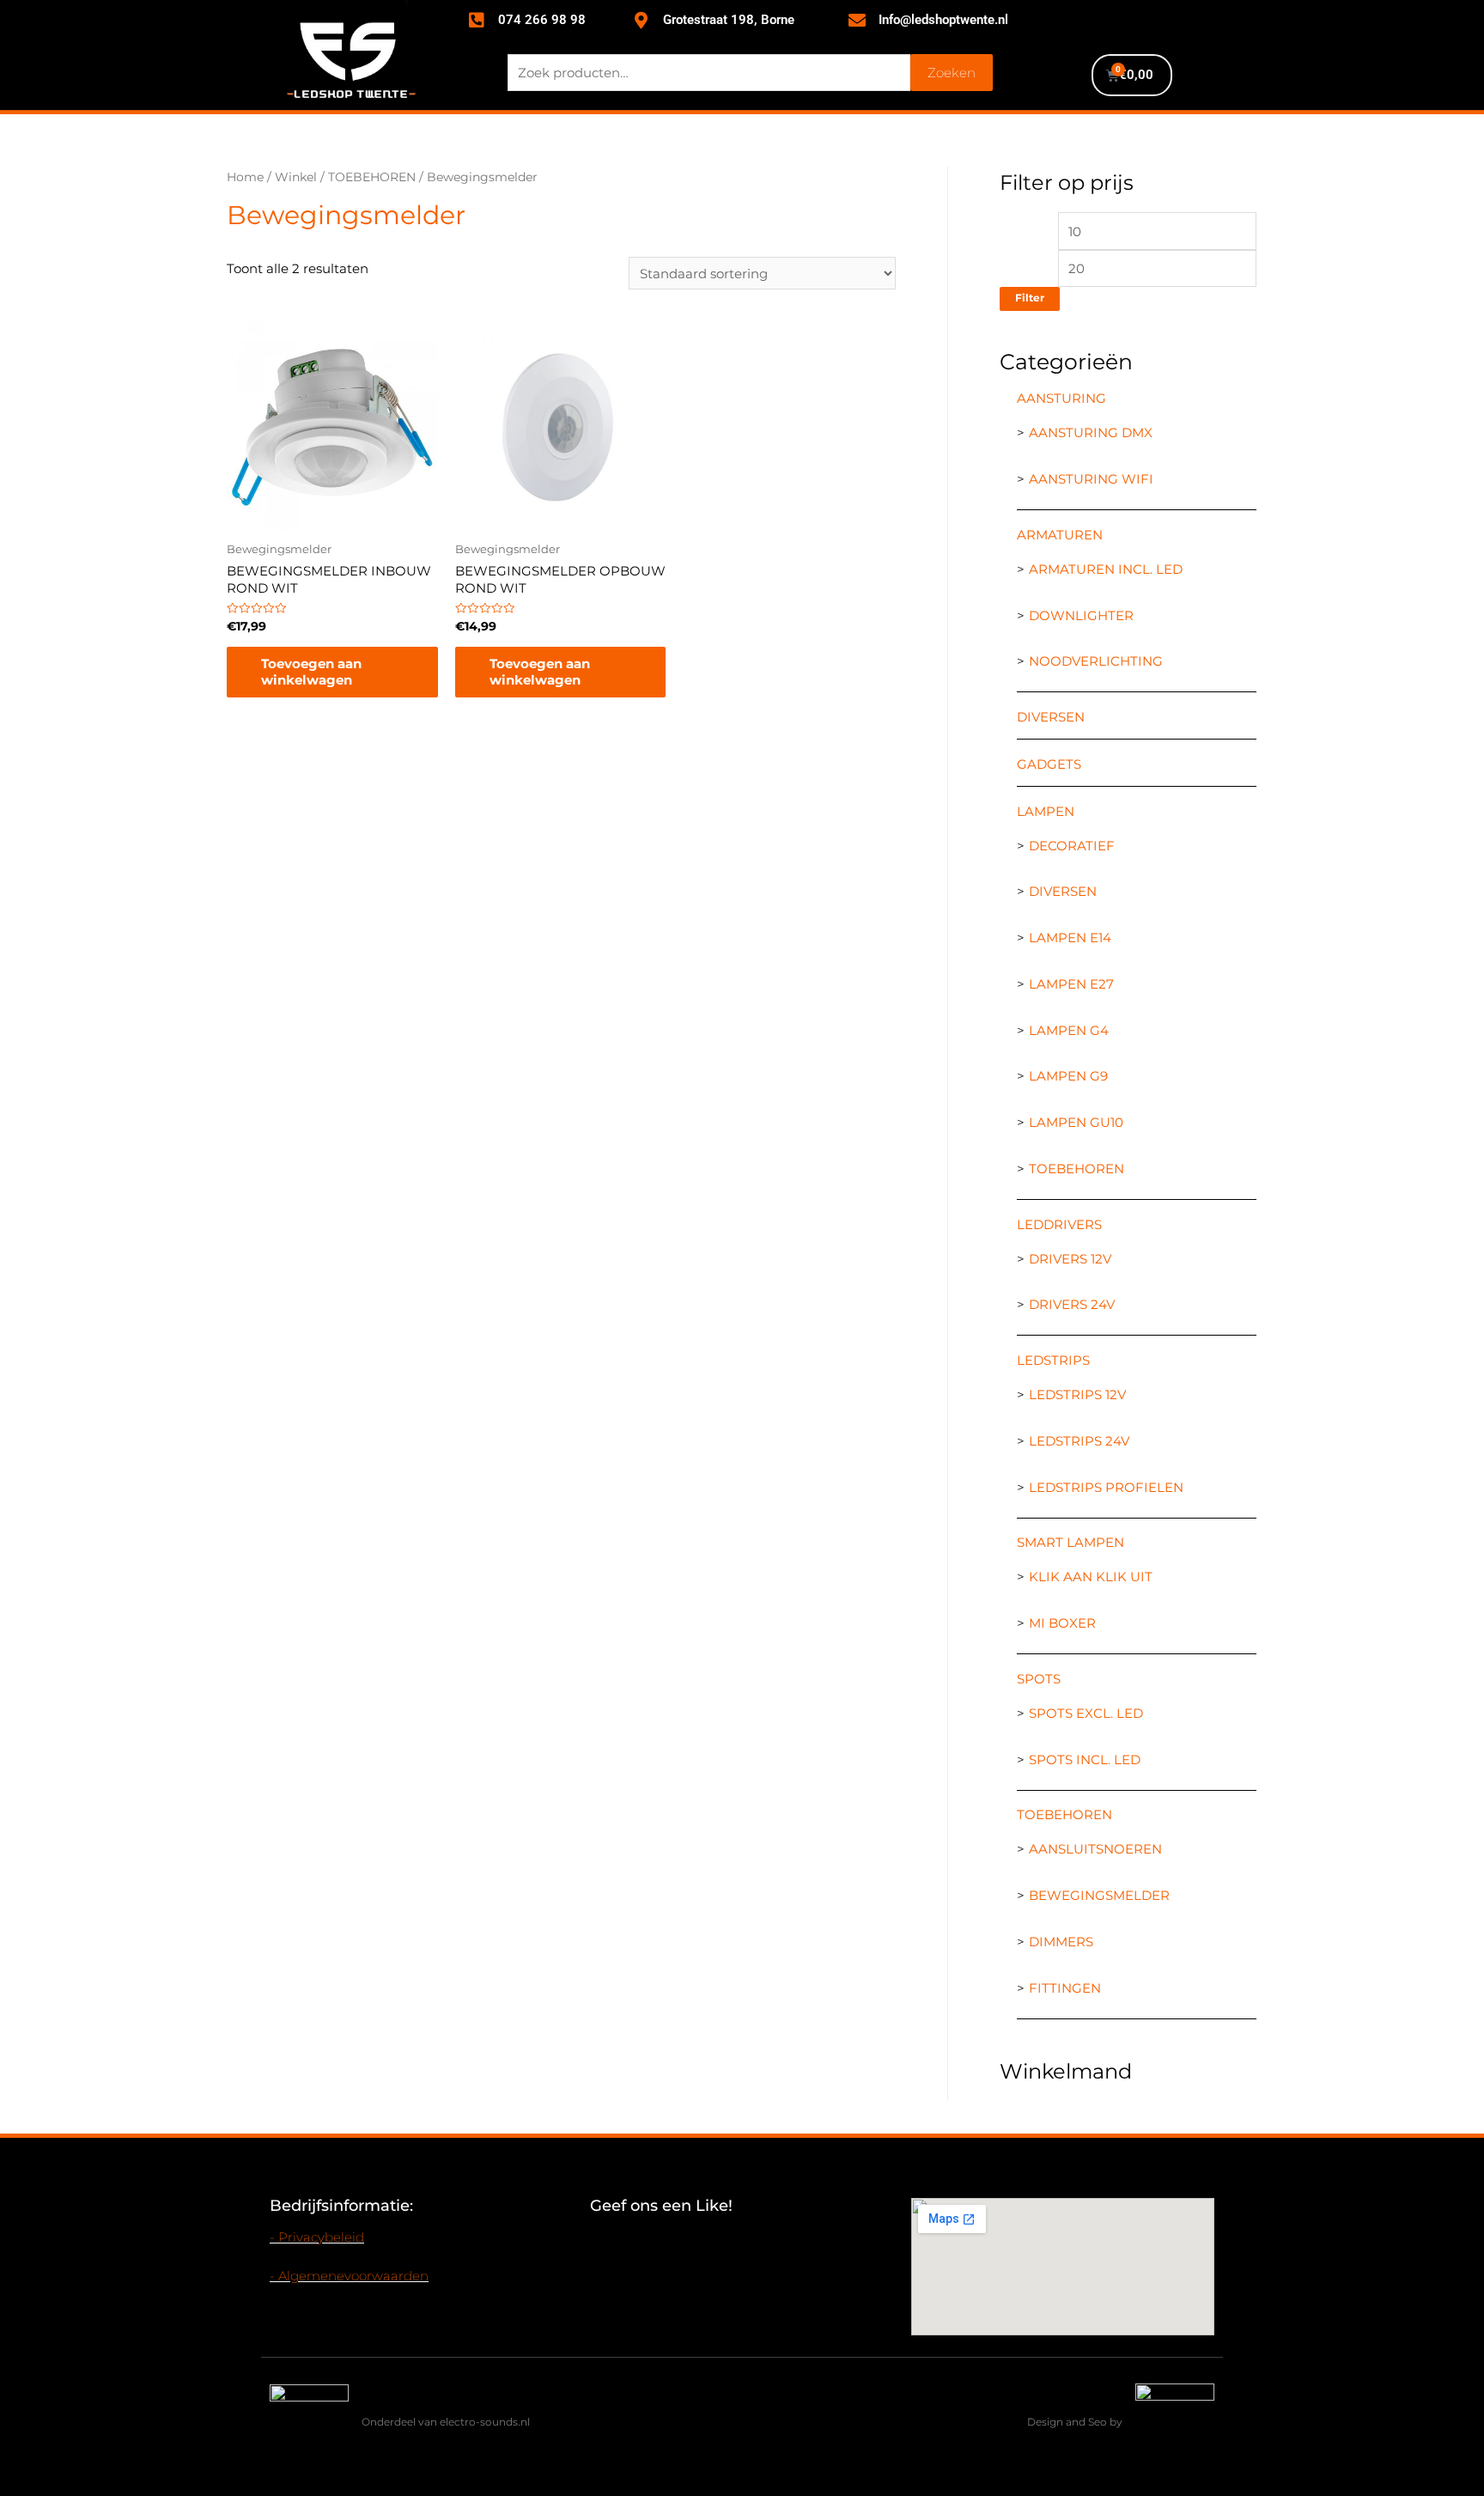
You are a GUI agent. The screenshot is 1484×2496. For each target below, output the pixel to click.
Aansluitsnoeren (1095, 1849)
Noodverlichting (1096, 661)
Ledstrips (1053, 1360)
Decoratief (1072, 846)
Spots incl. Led (1085, 1759)
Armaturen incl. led (1106, 569)
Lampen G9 (1068, 1076)
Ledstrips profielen (1106, 1487)
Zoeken (952, 73)
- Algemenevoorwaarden (349, 2276)
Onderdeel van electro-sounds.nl (446, 2422)
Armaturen (1060, 535)
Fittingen (1065, 1988)
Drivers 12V (1070, 1259)
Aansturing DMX (1091, 432)
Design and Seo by (1075, 2422)
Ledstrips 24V (1079, 1441)
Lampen (1046, 811)
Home (245, 177)
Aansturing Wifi (1091, 479)
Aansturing (1061, 398)
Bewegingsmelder (1099, 1895)
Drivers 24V (1072, 1304)
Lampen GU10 (1076, 1122)
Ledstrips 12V (1077, 1394)
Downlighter (1081, 615)
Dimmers (1061, 1942)
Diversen (1051, 717)
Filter (1030, 298)
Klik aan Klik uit (1091, 1577)
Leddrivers (1059, 1224)
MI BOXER (1062, 1623)
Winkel (296, 177)
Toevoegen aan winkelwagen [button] (311, 672)
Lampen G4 (1069, 1030)
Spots (1039, 1679)
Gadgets (1049, 764)
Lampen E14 (1070, 938)
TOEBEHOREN (372, 177)
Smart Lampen (1070, 1542)
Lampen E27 (1071, 984)
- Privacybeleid (317, 2237)
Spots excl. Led (1086, 1713)
